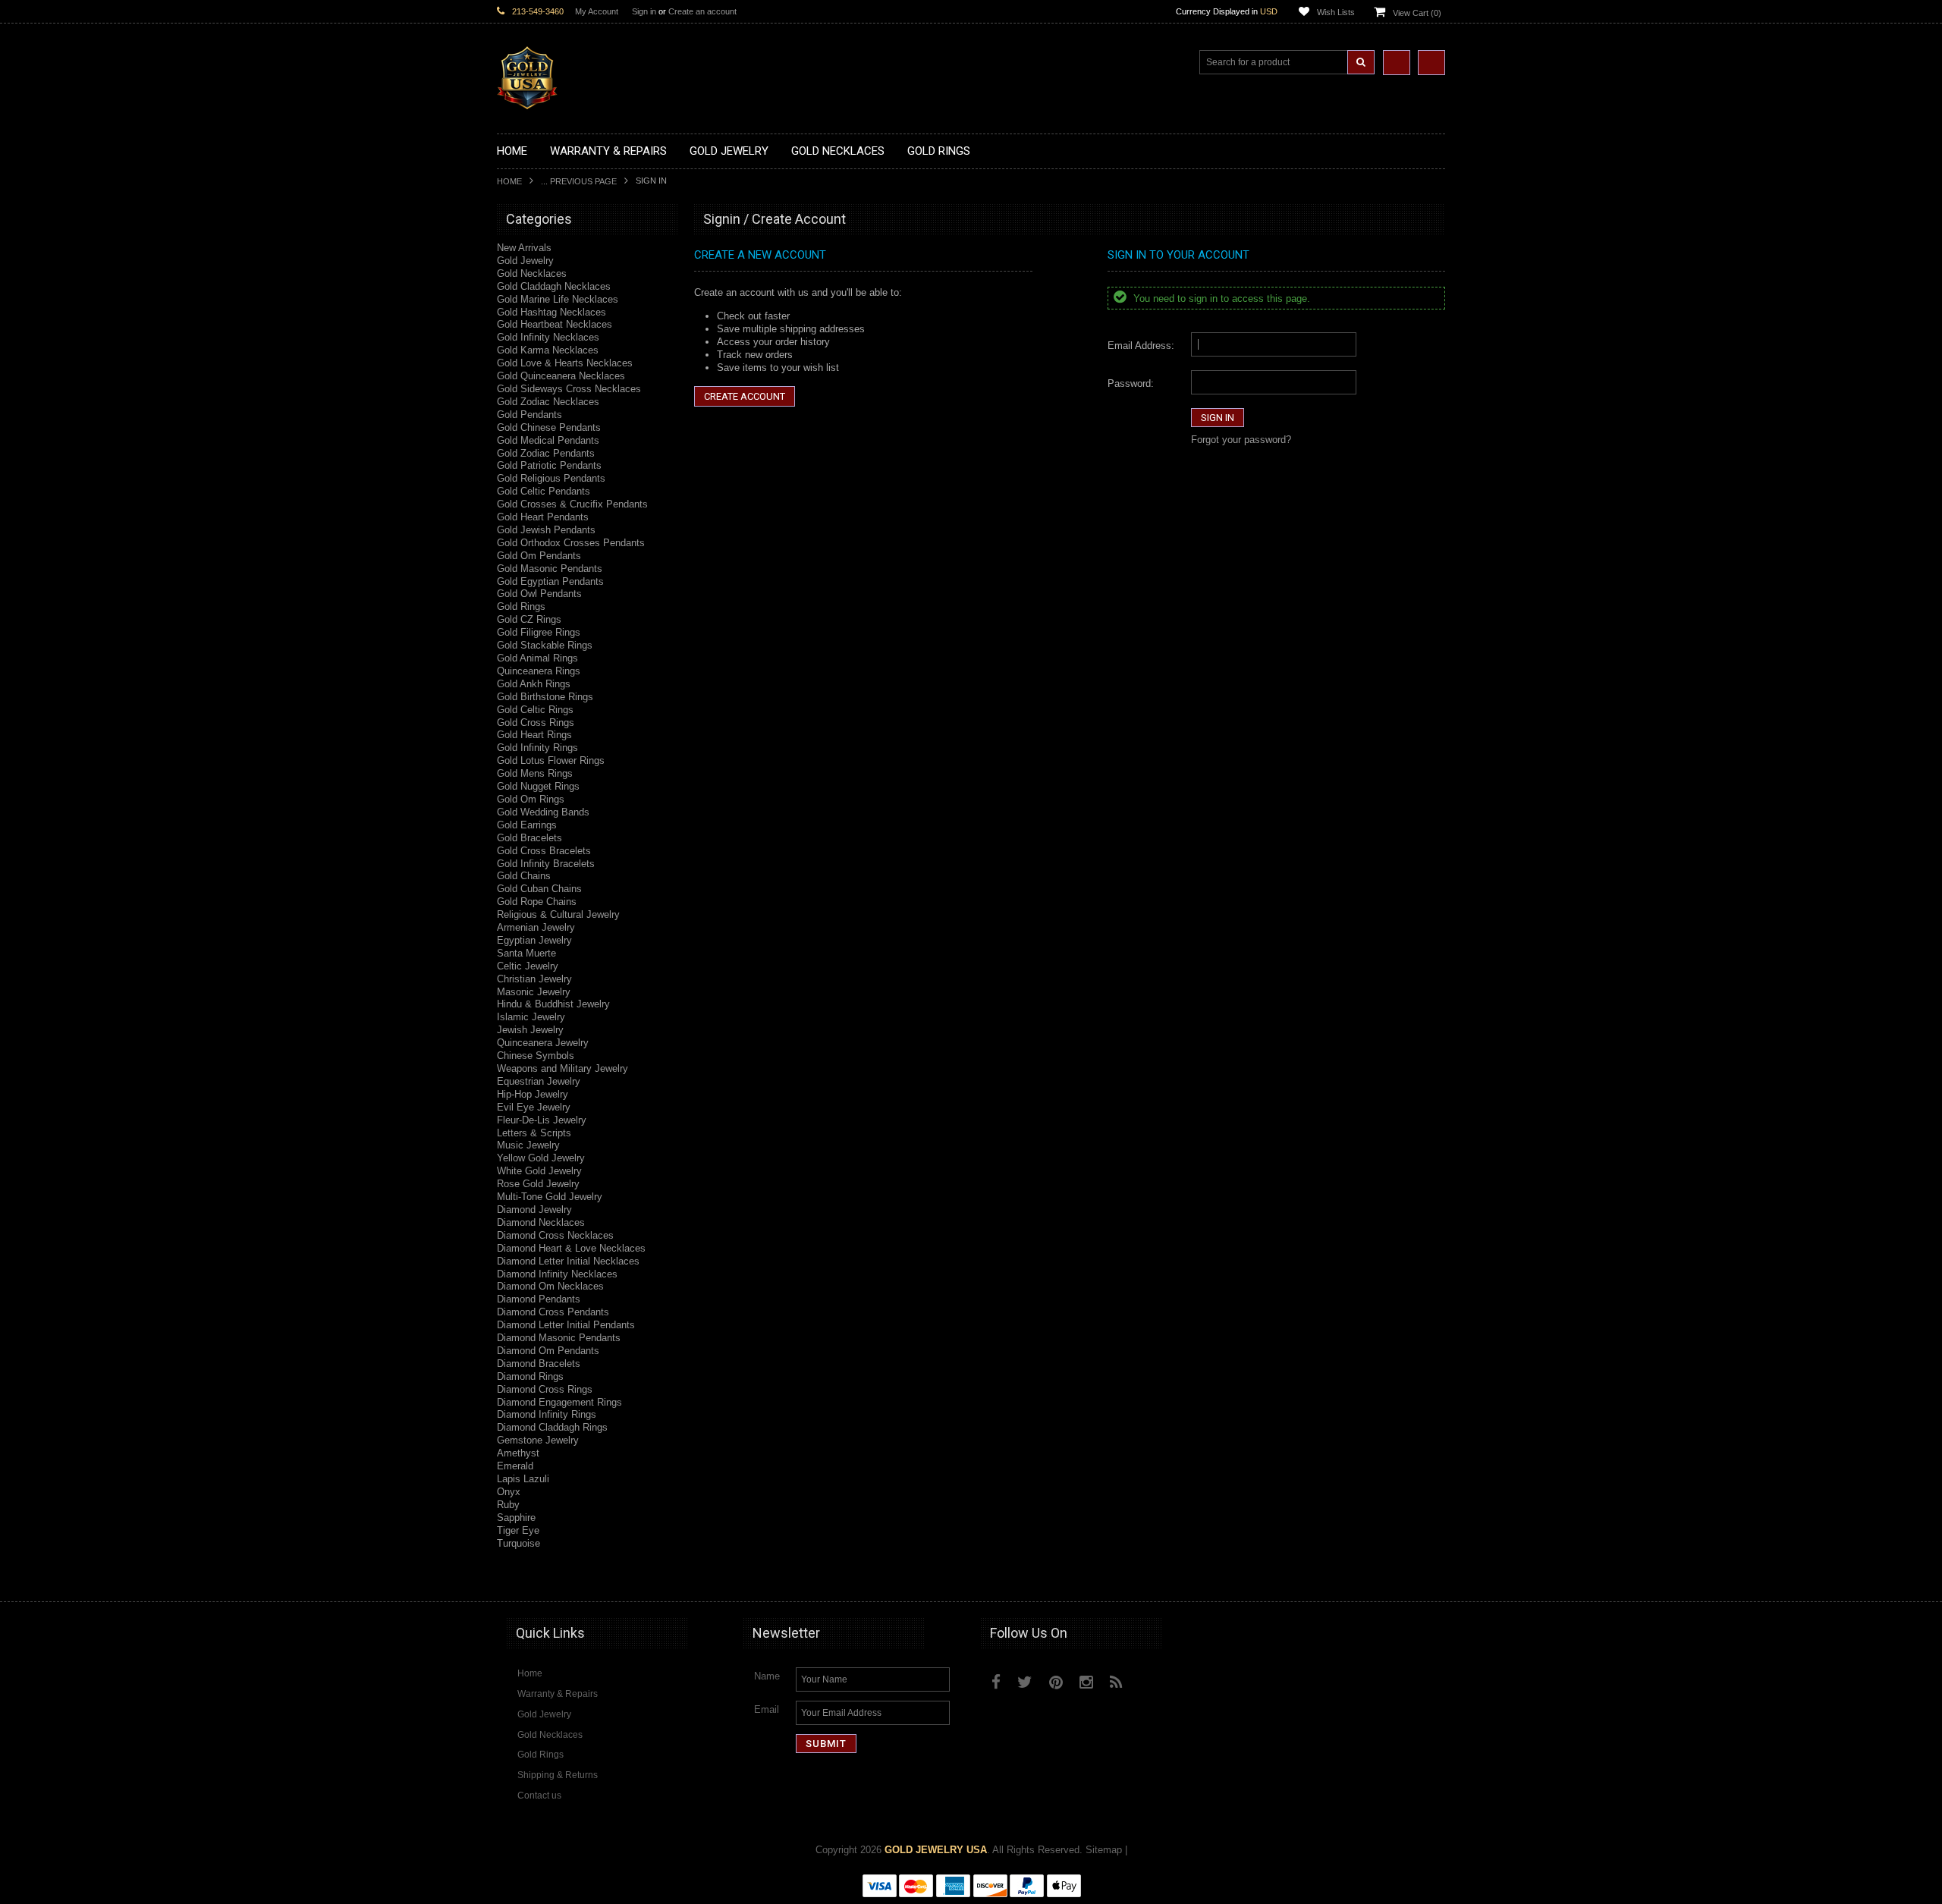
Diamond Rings (530, 1376)
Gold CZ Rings (529, 619)
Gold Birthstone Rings (545, 697)
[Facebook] (996, 1682)
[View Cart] (1431, 63)
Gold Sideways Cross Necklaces (569, 389)
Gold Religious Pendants (551, 478)
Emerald (515, 1466)
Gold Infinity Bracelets (546, 864)
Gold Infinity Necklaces (548, 337)
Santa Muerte (526, 953)
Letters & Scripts (534, 1133)
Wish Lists (1336, 12)
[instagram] (1151, 1679)
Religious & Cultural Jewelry (558, 914)
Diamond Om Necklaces (550, 1286)
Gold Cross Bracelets (544, 851)
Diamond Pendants (539, 1299)
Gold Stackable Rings (545, 645)
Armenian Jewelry (536, 927)
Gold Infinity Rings (537, 748)
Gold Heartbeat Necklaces (555, 324)
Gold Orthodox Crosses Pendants (571, 543)
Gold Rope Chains (537, 902)
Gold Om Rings (531, 799)
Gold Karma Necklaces (548, 350)
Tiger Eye (518, 1530)
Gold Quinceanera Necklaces (561, 376)
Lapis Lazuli (523, 1479)
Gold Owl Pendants (539, 594)
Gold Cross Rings (536, 723)
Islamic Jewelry (531, 1017)
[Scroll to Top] (1426, 1576)
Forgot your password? (1241, 440)
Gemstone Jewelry (538, 1440)
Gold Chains (524, 876)
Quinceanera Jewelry (543, 1043)
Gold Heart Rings (534, 735)
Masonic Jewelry (534, 992)
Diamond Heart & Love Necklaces (571, 1248)
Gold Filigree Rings (539, 632)
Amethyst (518, 1453)
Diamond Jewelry (534, 1210)
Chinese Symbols (536, 1056)
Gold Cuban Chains (539, 889)
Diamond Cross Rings (545, 1389)
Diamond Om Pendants (548, 1351)
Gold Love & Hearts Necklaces (565, 363)
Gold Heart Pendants (543, 517)
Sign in (644, 11)
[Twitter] (1025, 1682)
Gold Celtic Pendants (544, 491)
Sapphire (516, 1518)
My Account (597, 11)
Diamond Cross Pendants (553, 1312)
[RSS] (1116, 1682)
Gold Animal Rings (537, 658)
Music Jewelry (528, 1145)
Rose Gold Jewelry (538, 1184)
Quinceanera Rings (539, 671)
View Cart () (1417, 13)
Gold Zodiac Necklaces (548, 402)
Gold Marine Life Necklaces (558, 299)
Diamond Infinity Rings (547, 1414)
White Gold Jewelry (539, 1171)
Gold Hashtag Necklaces (551, 312)
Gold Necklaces (532, 273)
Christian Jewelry (534, 979)
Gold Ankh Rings (534, 684)
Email (767, 1709)
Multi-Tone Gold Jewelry (550, 1197)
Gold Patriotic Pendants (549, 465)
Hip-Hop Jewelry (533, 1094)
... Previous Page (579, 181)
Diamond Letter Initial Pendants (566, 1325)
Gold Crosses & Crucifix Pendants (572, 504)
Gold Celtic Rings (535, 710)
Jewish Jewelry (530, 1030)
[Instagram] (1086, 1682)
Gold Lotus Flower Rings (551, 760)
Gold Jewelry (525, 261)
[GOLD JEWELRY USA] (527, 101)
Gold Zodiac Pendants (546, 453)
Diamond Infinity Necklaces (557, 1274)
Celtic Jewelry (528, 966)
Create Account (745, 396)
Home (509, 181)
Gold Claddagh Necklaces (554, 286)
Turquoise (518, 1543)
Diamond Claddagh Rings (552, 1427)
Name (767, 1676)
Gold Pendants (529, 415)
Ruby (508, 1505)
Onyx (509, 1492)
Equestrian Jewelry (539, 1081)
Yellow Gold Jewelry (541, 1158)
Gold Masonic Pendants (550, 569)
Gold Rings (521, 606)
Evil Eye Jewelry (534, 1107)
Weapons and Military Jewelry (562, 1068)
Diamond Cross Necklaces (555, 1235)
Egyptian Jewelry (534, 940)
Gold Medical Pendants (548, 440)
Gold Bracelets (529, 838)
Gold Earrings (527, 825)
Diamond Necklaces (541, 1222)
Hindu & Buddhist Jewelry (553, 1004)
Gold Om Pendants (539, 556)
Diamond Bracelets (539, 1364)
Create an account (702, 11)
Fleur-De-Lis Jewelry (542, 1120)
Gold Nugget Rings (538, 786)
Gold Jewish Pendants (546, 530)
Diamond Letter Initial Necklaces (568, 1261)
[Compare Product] (1397, 63)
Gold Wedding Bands (543, 812)
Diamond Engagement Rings (559, 1402)
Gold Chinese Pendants (549, 427)
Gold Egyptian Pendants (550, 581)
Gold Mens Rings (535, 773)
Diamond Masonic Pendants (559, 1338)
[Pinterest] (1056, 1682)
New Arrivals (524, 248)
